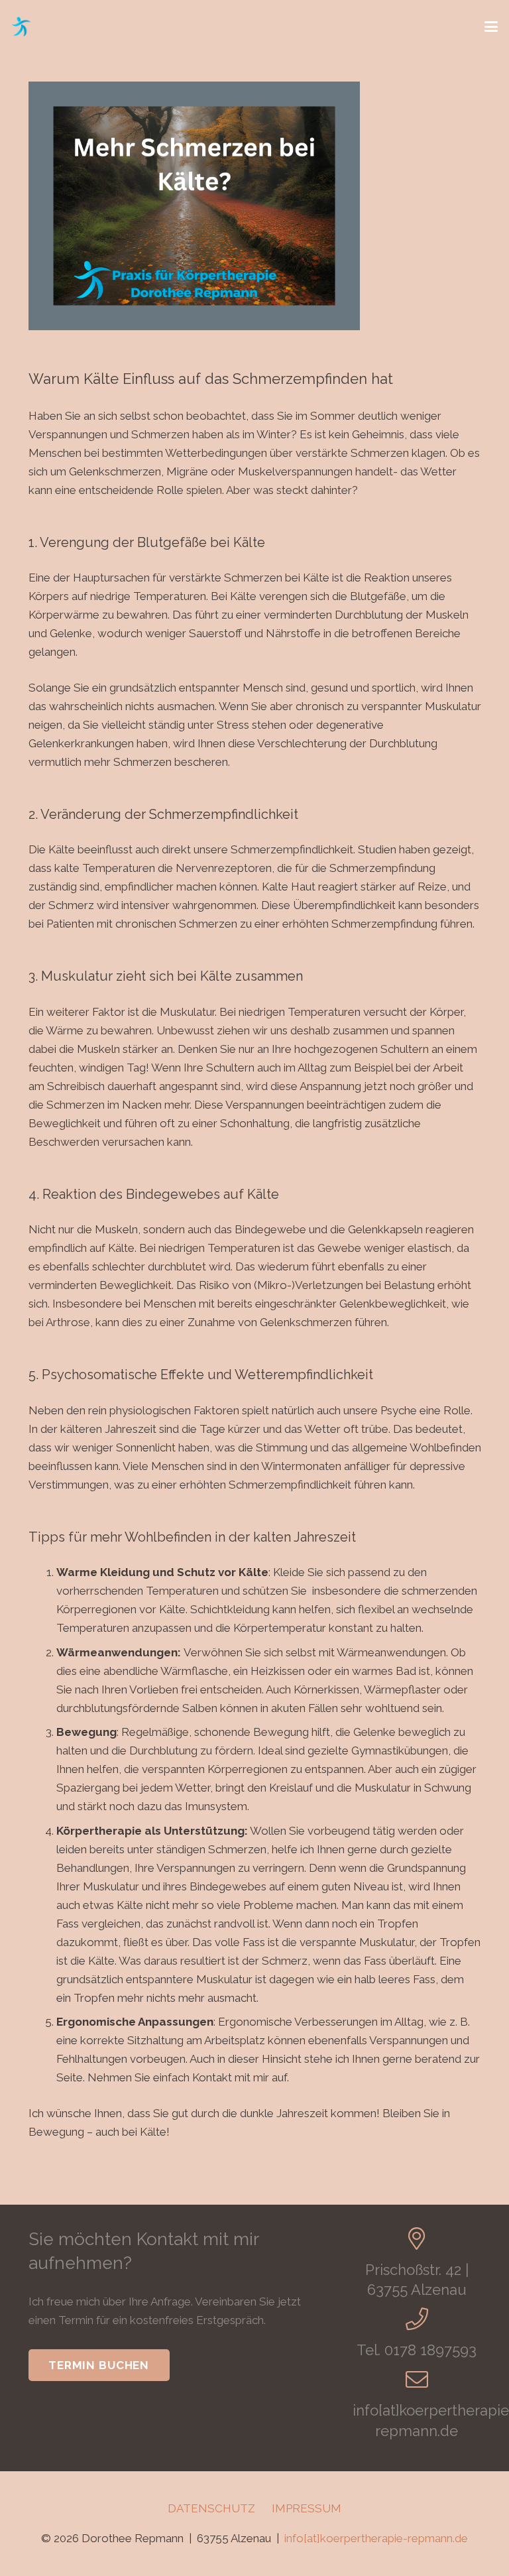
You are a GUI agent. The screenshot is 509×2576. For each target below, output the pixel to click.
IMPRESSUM (307, 2508)
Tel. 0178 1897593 (417, 2350)
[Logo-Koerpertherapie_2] (21, 27)
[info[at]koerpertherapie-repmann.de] (417, 2379)
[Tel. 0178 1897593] (417, 2319)
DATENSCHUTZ (211, 2508)
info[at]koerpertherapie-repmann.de (376, 2538)
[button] (491, 27)
